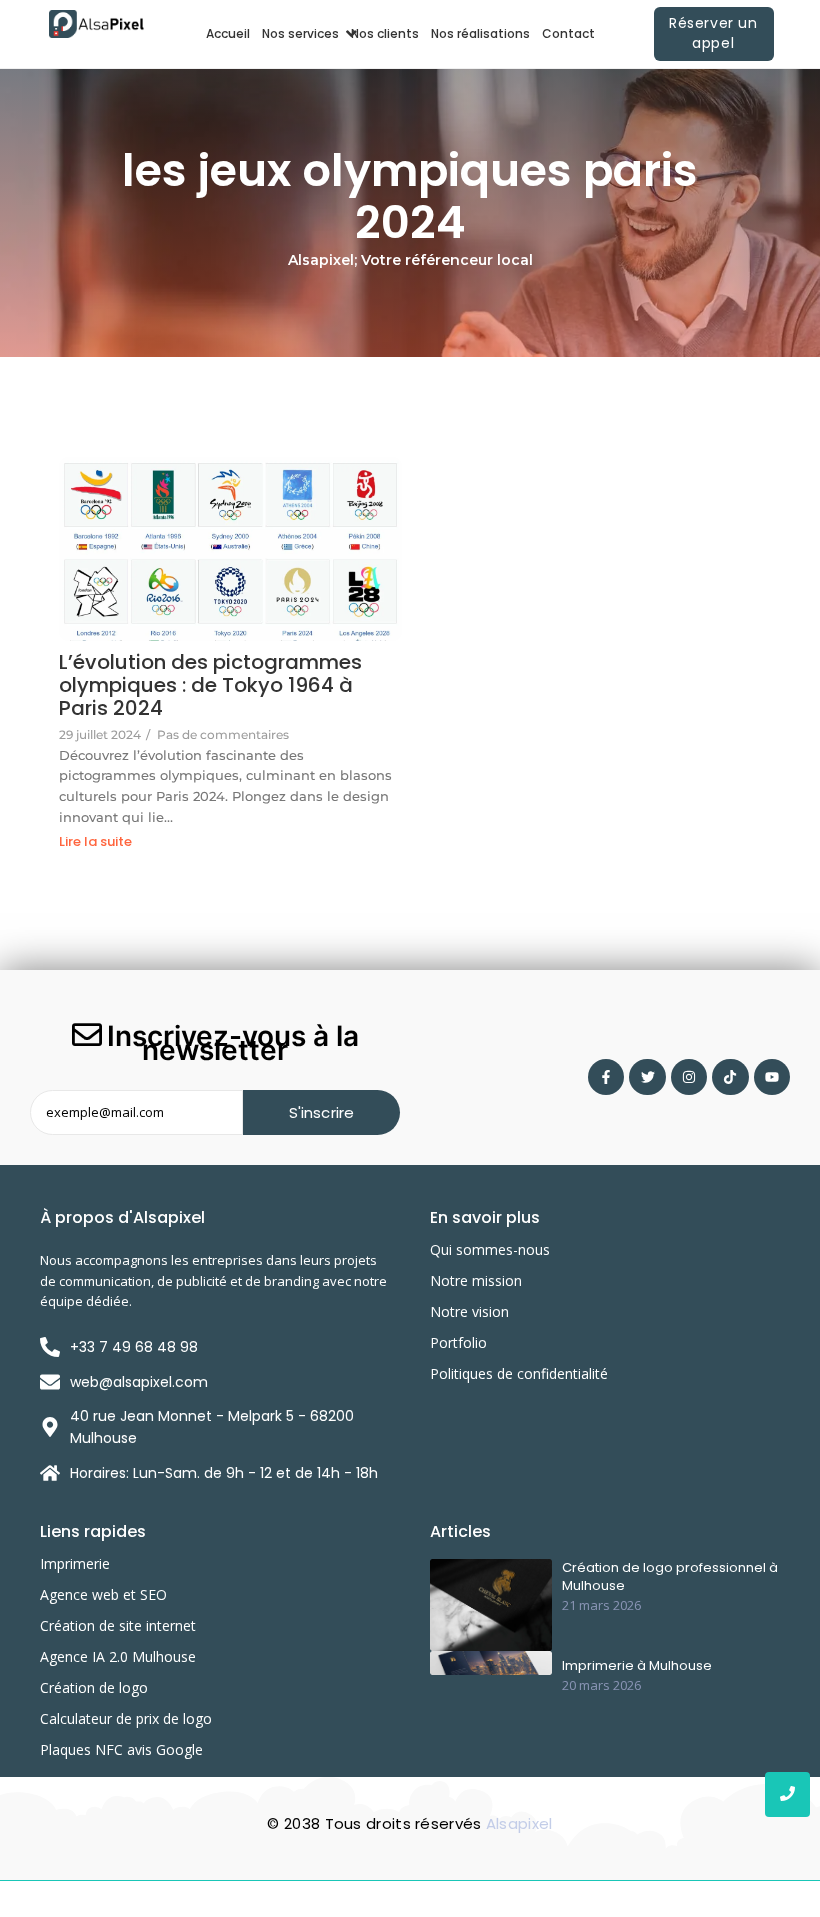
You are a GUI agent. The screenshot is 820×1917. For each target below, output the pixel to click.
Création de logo (94, 1687)
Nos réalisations (480, 33)
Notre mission (476, 1280)
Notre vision (469, 1311)
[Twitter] (647, 1077)
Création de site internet (118, 1625)
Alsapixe (517, 1823)
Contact (568, 33)
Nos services (300, 33)
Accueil (228, 33)
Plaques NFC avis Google (121, 1749)
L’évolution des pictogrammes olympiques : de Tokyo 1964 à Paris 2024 (210, 685)
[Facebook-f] (606, 1077)
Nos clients (385, 33)
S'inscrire (322, 1112)
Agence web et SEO (103, 1594)
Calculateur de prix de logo (126, 1718)
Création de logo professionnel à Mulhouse (670, 1577)
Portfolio (458, 1342)
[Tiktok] (730, 1077)
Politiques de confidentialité (519, 1373)
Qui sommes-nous (490, 1249)
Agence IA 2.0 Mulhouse (118, 1656)
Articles (460, 1531)
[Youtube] (772, 1077)
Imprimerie (75, 1563)
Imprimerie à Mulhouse (637, 1666)
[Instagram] (689, 1077)
